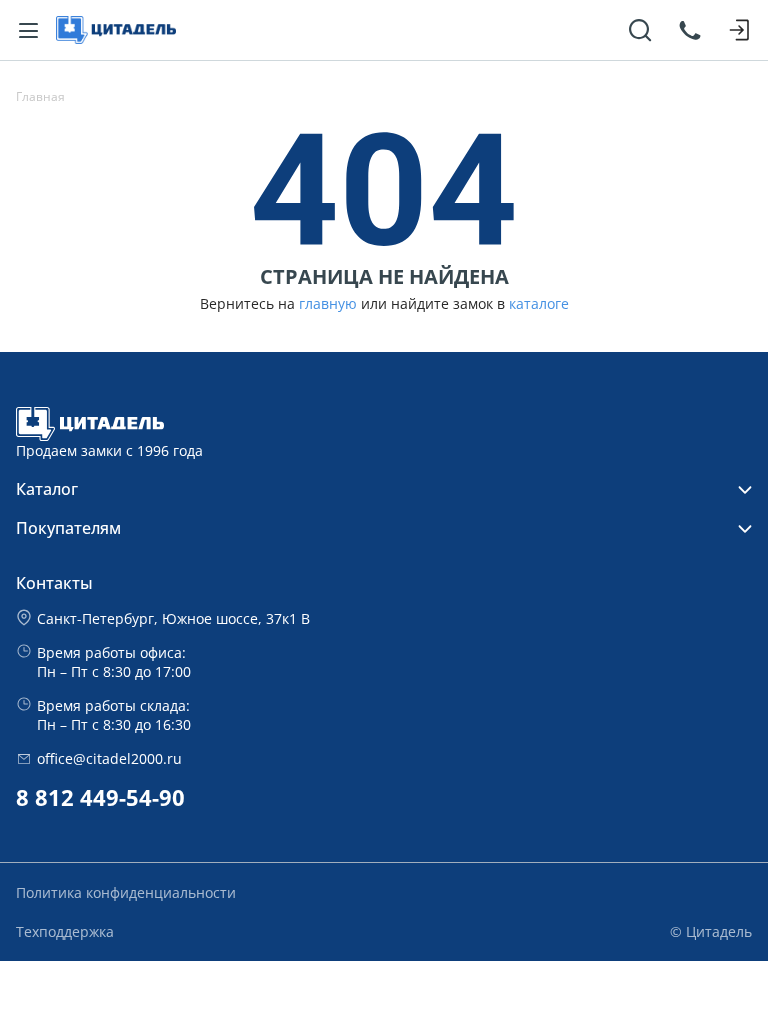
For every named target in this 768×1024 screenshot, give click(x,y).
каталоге (539, 304)
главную (328, 304)
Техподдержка (65, 931)
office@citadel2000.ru (109, 758)
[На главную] (116, 30)
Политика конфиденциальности (126, 892)
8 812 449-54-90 (100, 797)
